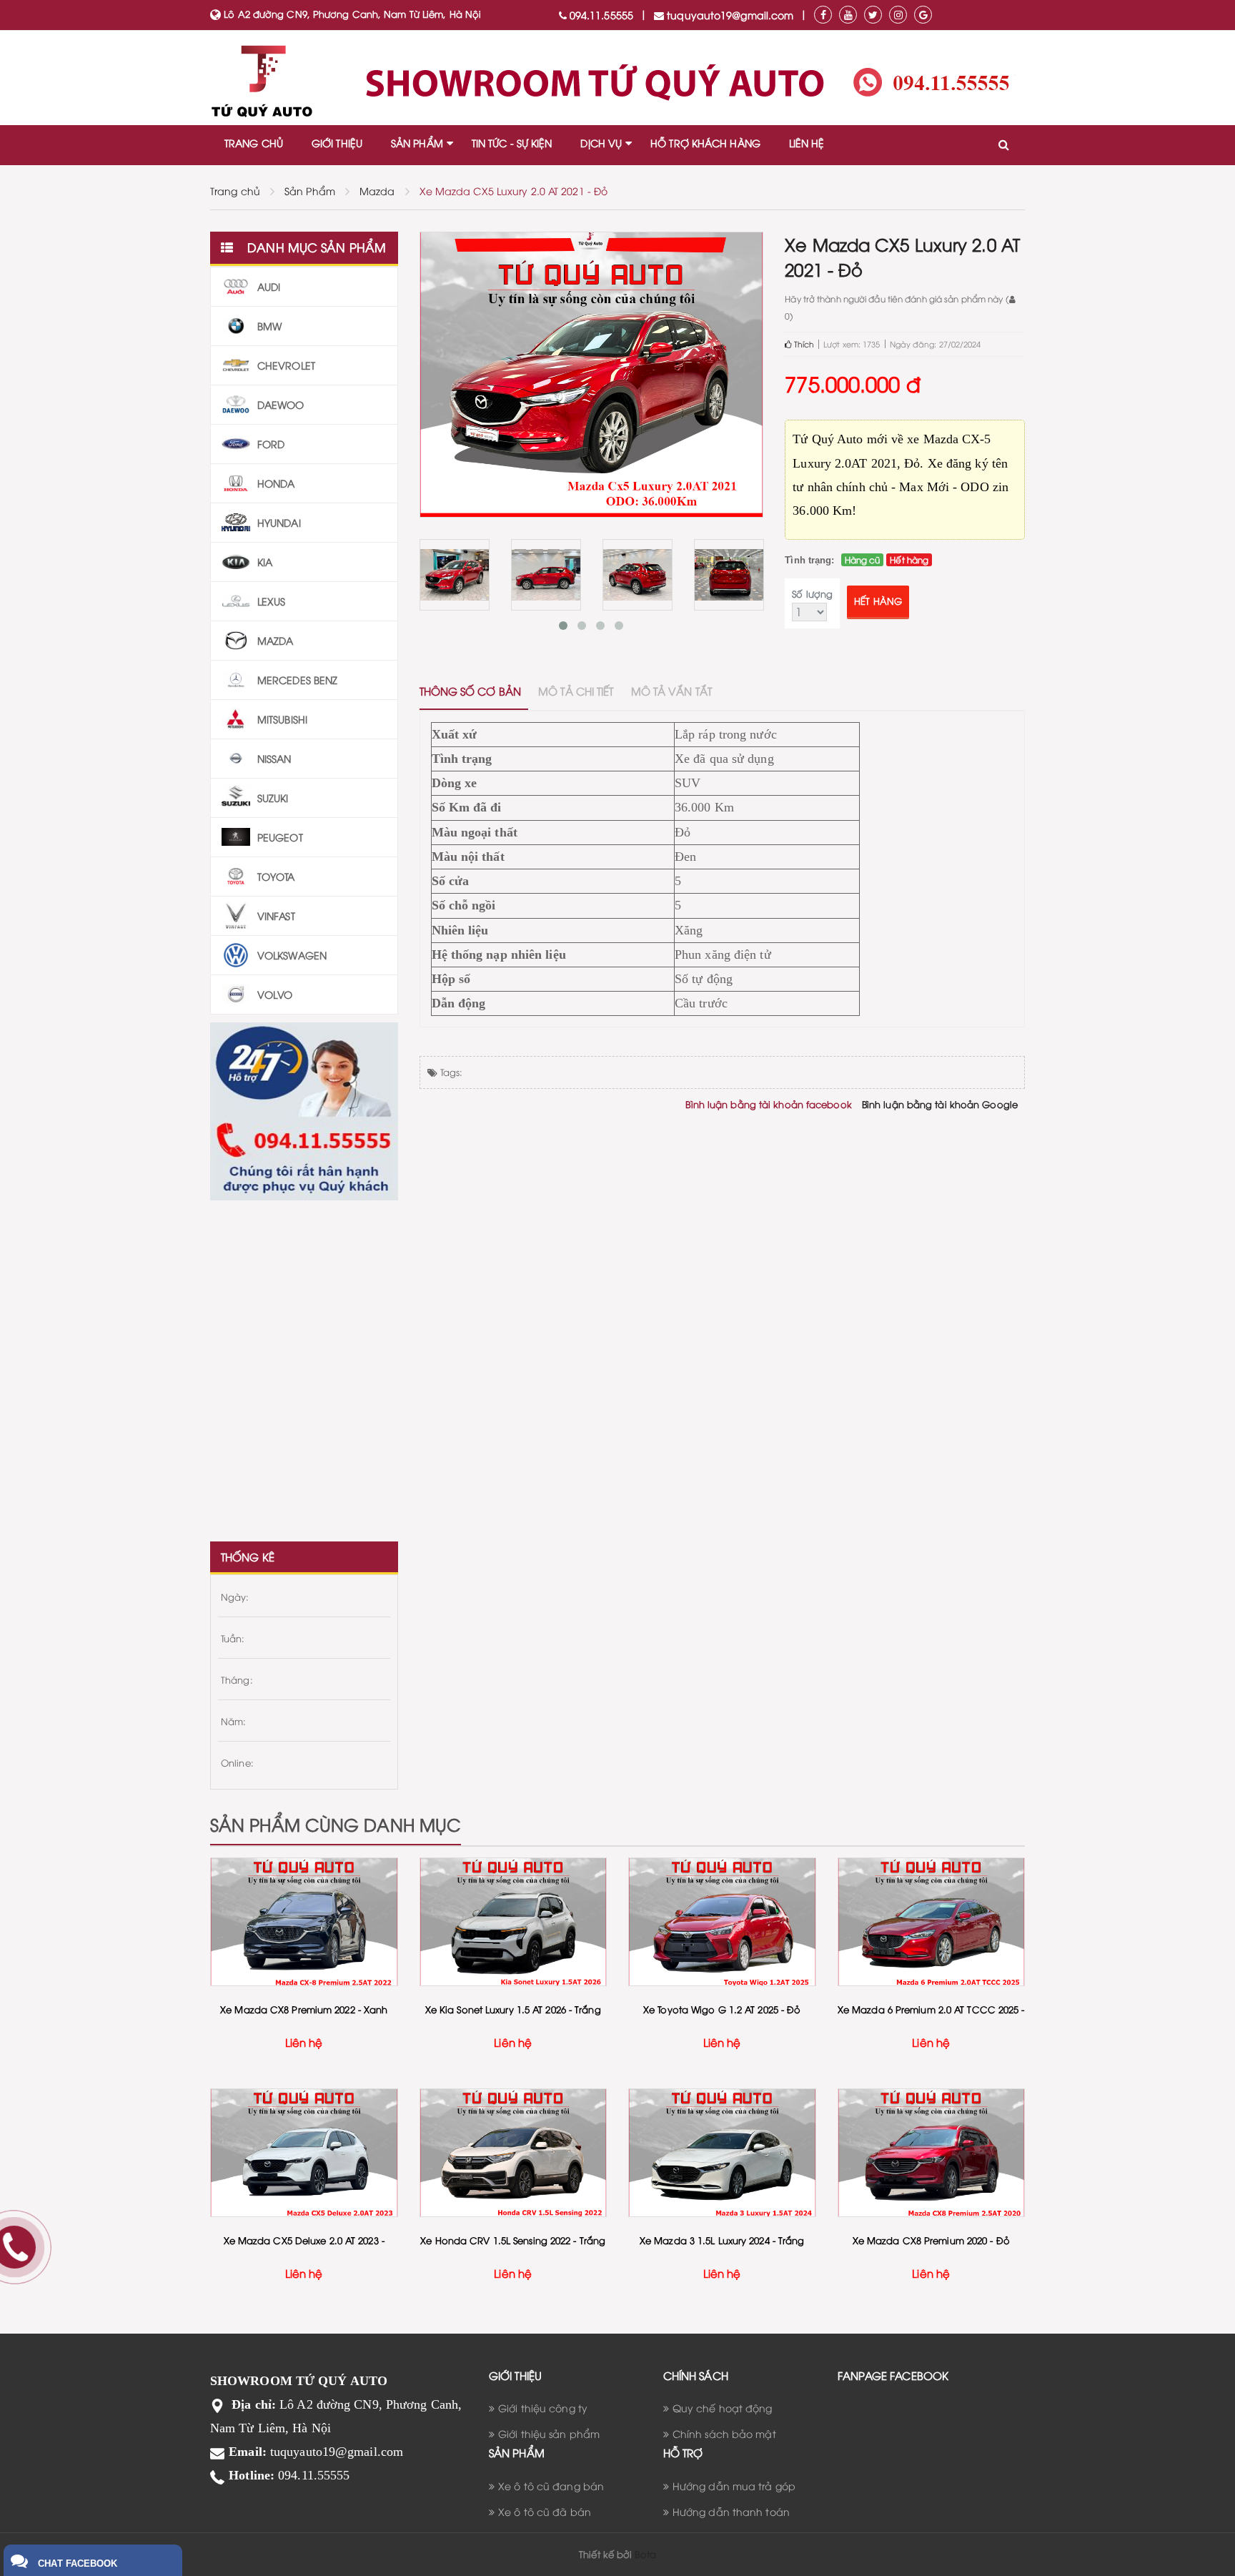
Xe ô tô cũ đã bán (545, 2511)
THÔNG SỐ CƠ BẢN (471, 691)
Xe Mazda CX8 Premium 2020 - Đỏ (931, 2240)
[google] (923, 15)
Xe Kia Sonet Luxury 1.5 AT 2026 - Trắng (513, 2009)
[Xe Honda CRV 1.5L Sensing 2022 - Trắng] (514, 2153)
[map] (304, 1364)
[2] (455, 575)
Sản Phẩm (310, 191)
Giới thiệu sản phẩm (549, 2433)
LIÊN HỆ (807, 143)
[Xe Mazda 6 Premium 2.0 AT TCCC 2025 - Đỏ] (932, 1922)
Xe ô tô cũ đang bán (551, 2486)
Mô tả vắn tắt (671, 691)
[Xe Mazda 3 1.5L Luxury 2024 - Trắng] (722, 2153)
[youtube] (848, 15)
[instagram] (898, 15)
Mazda (377, 191)
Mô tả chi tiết (576, 691)
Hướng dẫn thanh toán (731, 2511)
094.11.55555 (600, 15)
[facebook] (823, 15)
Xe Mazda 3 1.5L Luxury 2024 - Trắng (722, 2240)
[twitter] (873, 15)
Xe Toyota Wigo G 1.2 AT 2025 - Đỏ (722, 2009)
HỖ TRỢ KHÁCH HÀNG (705, 143)
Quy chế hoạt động (723, 2408)
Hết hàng (878, 601)
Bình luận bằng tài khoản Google (940, 1104)
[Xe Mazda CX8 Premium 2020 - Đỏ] (932, 2153)
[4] (638, 575)
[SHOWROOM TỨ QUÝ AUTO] (617, 82)
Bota (645, 2554)
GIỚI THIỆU (337, 143)
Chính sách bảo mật (724, 2433)
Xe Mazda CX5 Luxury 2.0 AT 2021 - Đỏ (514, 191)
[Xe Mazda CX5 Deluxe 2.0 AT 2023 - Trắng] (304, 2153)
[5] (729, 575)
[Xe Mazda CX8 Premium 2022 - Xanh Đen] (304, 1922)
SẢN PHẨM (417, 143)
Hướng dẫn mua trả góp (734, 2486)
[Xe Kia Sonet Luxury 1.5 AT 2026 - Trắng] (514, 1922)
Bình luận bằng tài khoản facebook (768, 1104)
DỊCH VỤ (601, 143)
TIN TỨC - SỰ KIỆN (512, 143)
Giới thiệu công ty (543, 2408)
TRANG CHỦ (254, 143)
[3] (546, 575)
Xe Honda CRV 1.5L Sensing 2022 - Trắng (513, 2240)
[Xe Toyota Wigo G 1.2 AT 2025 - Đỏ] (722, 1922)
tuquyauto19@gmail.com (729, 15)
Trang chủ (235, 191)
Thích (803, 344)
